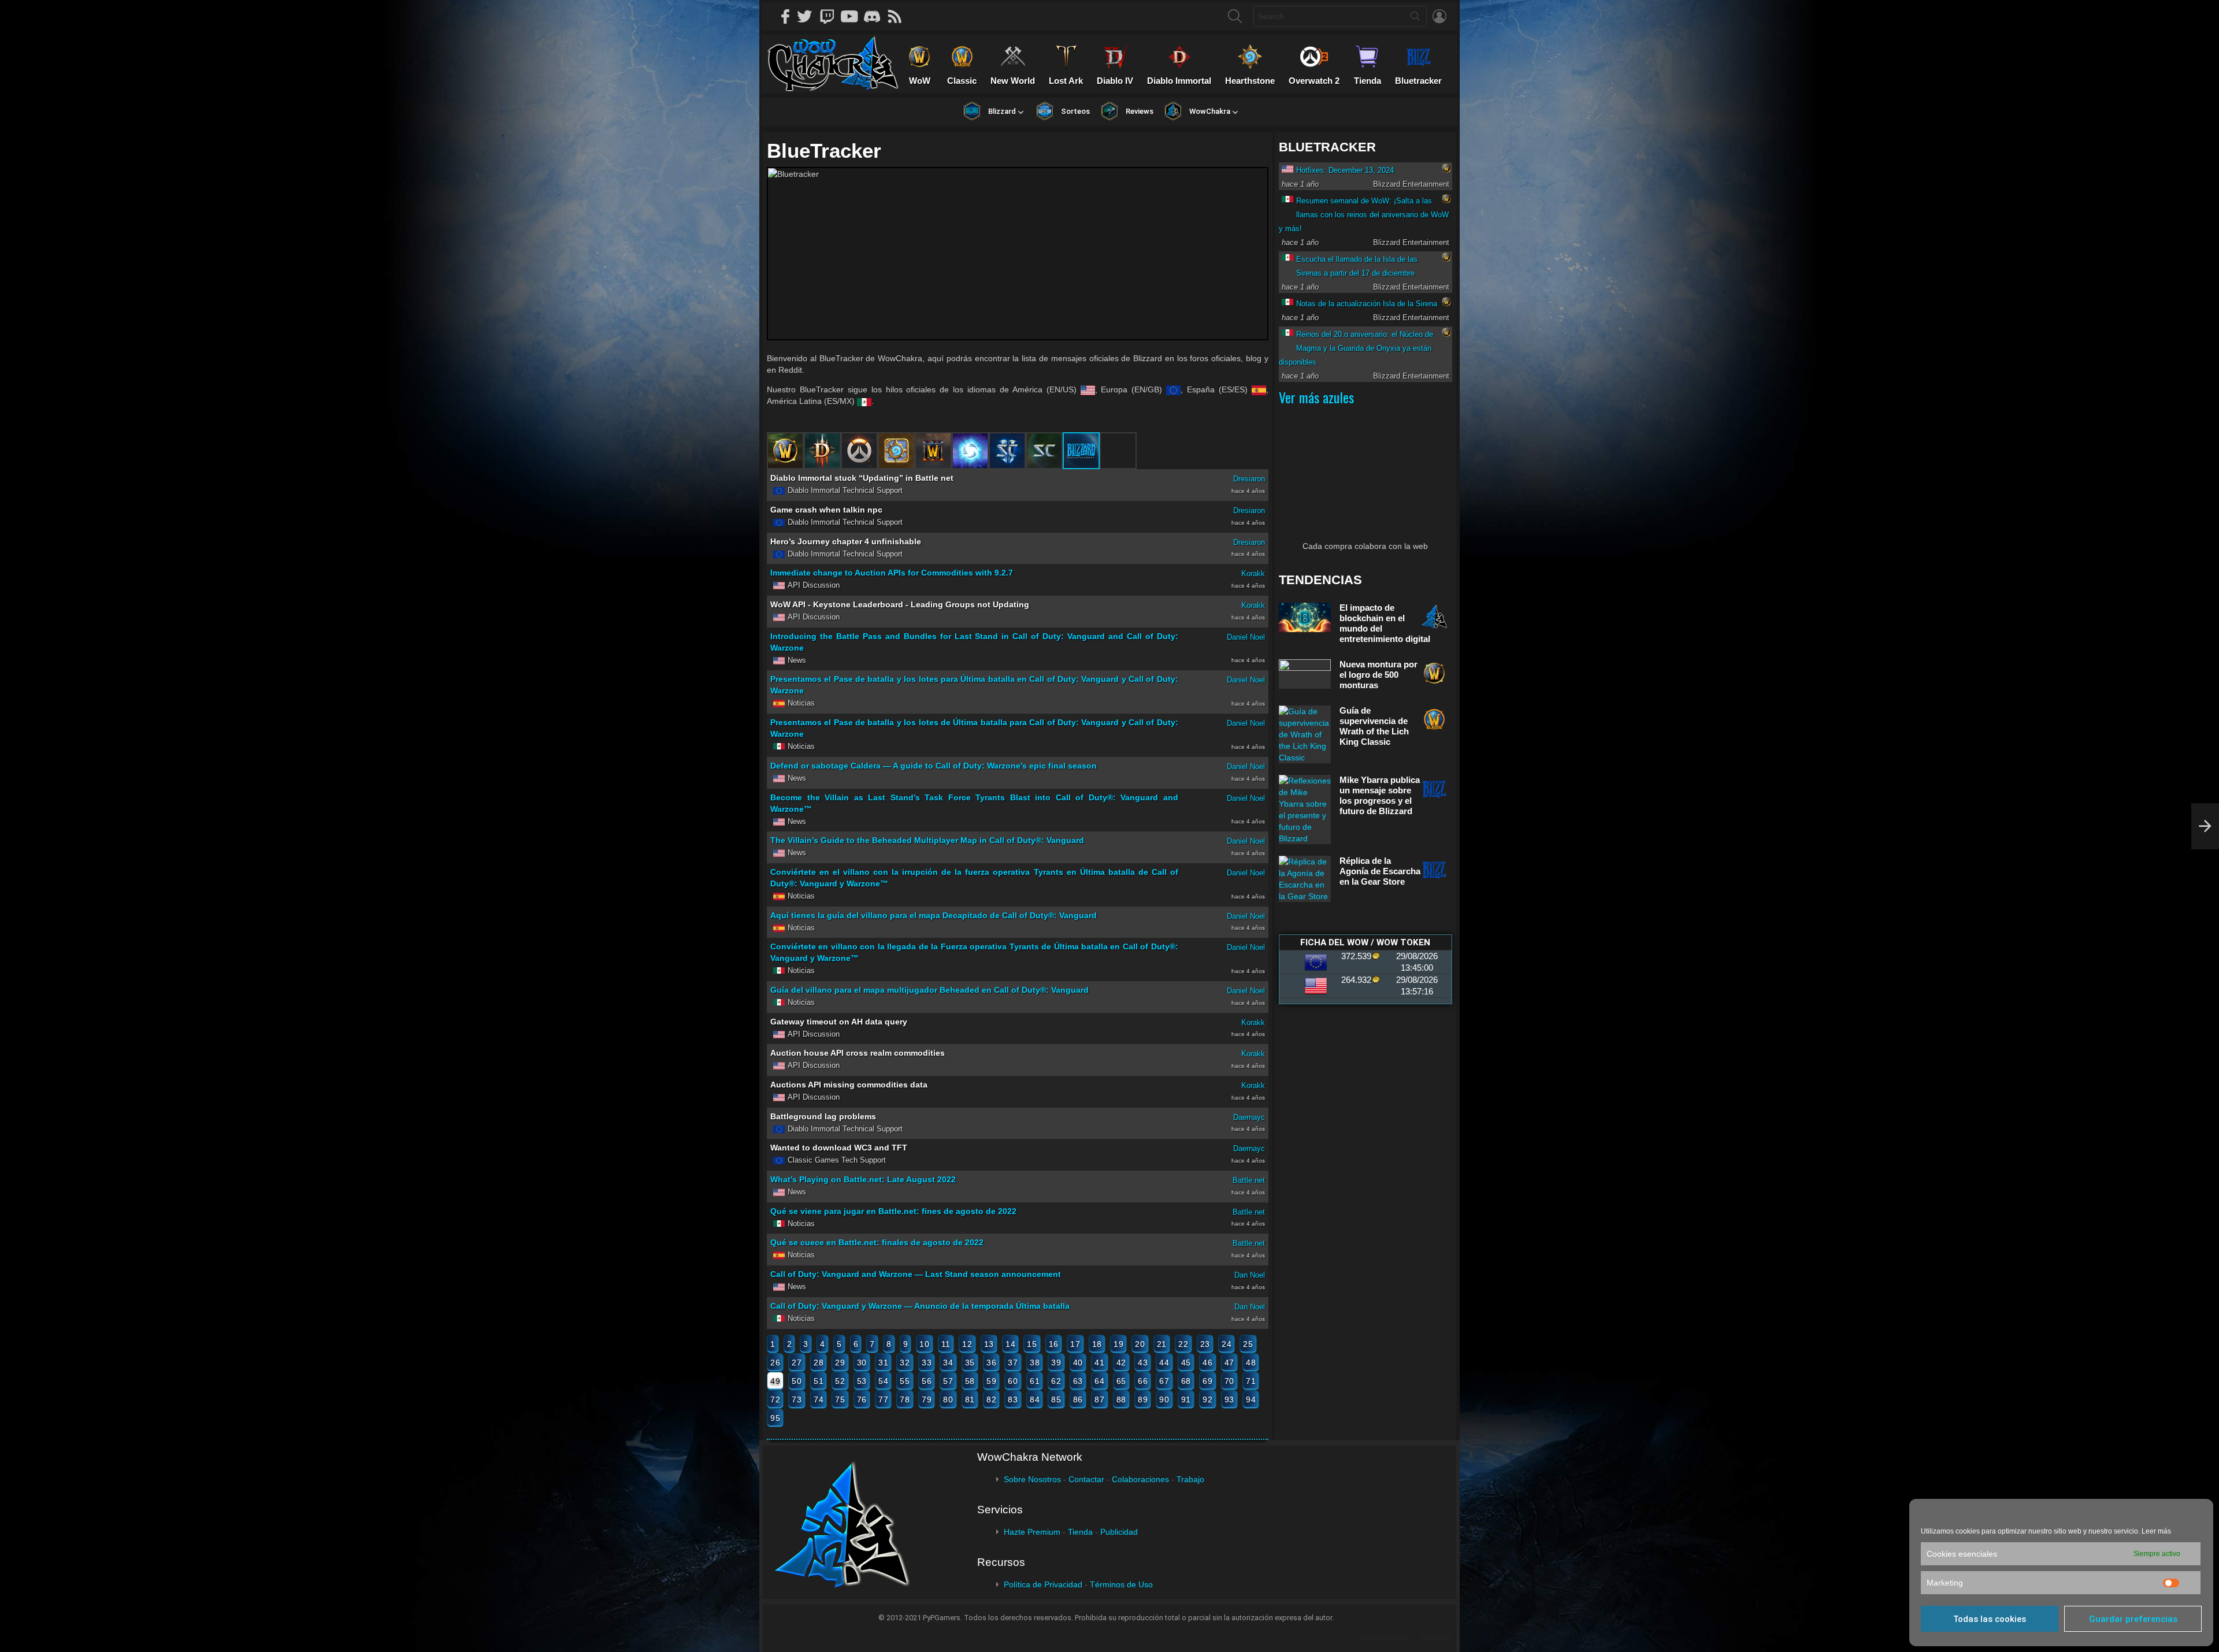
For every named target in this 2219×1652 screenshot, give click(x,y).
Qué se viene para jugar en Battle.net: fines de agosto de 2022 (893, 1211)
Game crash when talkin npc (826, 510)
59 (991, 1381)
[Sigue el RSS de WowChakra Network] (899, 16)
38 (1035, 1363)
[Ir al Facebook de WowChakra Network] (786, 16)
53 (862, 1381)
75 (840, 1399)
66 (1143, 1381)
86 (1078, 1399)
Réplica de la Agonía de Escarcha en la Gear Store (1380, 871)
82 (991, 1399)
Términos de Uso (1121, 1584)
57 (948, 1381)
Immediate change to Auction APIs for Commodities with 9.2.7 (892, 573)
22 (1183, 1344)
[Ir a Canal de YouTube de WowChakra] (854, 16)
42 (1121, 1363)
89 (1143, 1399)
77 (883, 1399)
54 (883, 1381)
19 (1118, 1344)
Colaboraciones (1140, 1479)
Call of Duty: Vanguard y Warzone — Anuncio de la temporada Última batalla (920, 1306)
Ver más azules (1316, 397)
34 (948, 1363)
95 (775, 1418)
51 (819, 1381)
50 (797, 1381)
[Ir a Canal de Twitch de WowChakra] (831, 16)
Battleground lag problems (823, 1116)
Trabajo (1190, 1479)
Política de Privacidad (1043, 1584)
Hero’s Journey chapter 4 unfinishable (846, 541)
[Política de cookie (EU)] (2205, 826)
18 (1097, 1344)
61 (1035, 1381)
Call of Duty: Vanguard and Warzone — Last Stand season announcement (916, 1274)
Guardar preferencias (2133, 1619)
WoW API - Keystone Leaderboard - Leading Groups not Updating (900, 604)
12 (967, 1344)
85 (1056, 1399)
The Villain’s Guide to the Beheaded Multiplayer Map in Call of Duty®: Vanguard (927, 840)
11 (946, 1344)
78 (905, 1399)
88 (1121, 1399)
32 (905, 1363)
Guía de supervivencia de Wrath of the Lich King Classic (1374, 726)
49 (775, 1381)
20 (1140, 1344)
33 (927, 1363)
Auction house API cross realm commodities (858, 1053)
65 (1121, 1381)
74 (819, 1399)
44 (1164, 1363)
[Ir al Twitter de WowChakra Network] (808, 16)
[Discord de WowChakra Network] (876, 16)
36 (991, 1363)
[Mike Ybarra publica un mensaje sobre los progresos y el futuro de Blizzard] (1305, 810)
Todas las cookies (1990, 1619)
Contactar (1086, 1479)
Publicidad (1119, 1532)
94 (1251, 1399)
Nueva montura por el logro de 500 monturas (1378, 675)
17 (1075, 1344)
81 (970, 1399)
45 (1186, 1363)
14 (1010, 1344)
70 (1229, 1381)
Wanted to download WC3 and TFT (839, 1148)
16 (1054, 1344)
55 (905, 1381)
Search (1415, 18)
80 (948, 1399)
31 (883, 1363)
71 (1251, 1381)
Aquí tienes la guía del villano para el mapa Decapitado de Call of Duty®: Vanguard (934, 915)
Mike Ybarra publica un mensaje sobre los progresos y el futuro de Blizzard (1380, 795)
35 (970, 1363)
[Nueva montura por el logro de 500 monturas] (1305, 674)
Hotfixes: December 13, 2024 (1345, 170)
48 (1251, 1363)
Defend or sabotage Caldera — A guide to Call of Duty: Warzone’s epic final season (934, 766)
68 (1186, 1381)
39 (1056, 1363)
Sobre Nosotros (1032, 1479)
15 (1032, 1344)
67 (1164, 1381)
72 (775, 1399)
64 (1099, 1381)
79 (927, 1399)
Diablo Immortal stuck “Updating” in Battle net (862, 478)
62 (1056, 1381)
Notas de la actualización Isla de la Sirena (1367, 304)
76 (862, 1399)
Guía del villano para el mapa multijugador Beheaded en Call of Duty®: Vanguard (929, 990)
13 (989, 1344)
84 (1035, 1399)
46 (1207, 1363)
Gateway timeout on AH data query (839, 1022)
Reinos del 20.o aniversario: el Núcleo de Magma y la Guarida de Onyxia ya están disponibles (1356, 348)
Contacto (1436, 1637)
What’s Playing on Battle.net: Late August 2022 (863, 1179)
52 (840, 1381)
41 (1099, 1363)
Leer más (2156, 1531)
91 (1186, 1399)
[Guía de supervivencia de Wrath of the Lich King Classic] (1305, 734)
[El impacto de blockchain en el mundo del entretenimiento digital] (1305, 617)
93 (1229, 1399)
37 (1013, 1363)
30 (862, 1363)
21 (1162, 1344)
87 (1099, 1399)
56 (927, 1381)
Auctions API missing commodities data (849, 1085)
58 (970, 1381)
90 (1164, 1399)
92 (1207, 1399)
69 (1207, 1381)
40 (1078, 1363)
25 (1248, 1344)
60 (1013, 1381)
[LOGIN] (1439, 16)
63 (1078, 1381)
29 (840, 1363)
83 (1013, 1399)
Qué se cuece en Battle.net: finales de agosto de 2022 (877, 1242)
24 (1227, 1344)
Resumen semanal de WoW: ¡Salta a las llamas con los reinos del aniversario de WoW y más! (1364, 215)
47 (1229, 1363)
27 (797, 1363)
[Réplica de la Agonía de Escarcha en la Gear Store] (1305, 879)
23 (1205, 1344)
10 (924, 1344)
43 (1143, 1363)
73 (797, 1399)
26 (775, 1363)
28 (819, 1363)
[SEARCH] (1235, 16)
